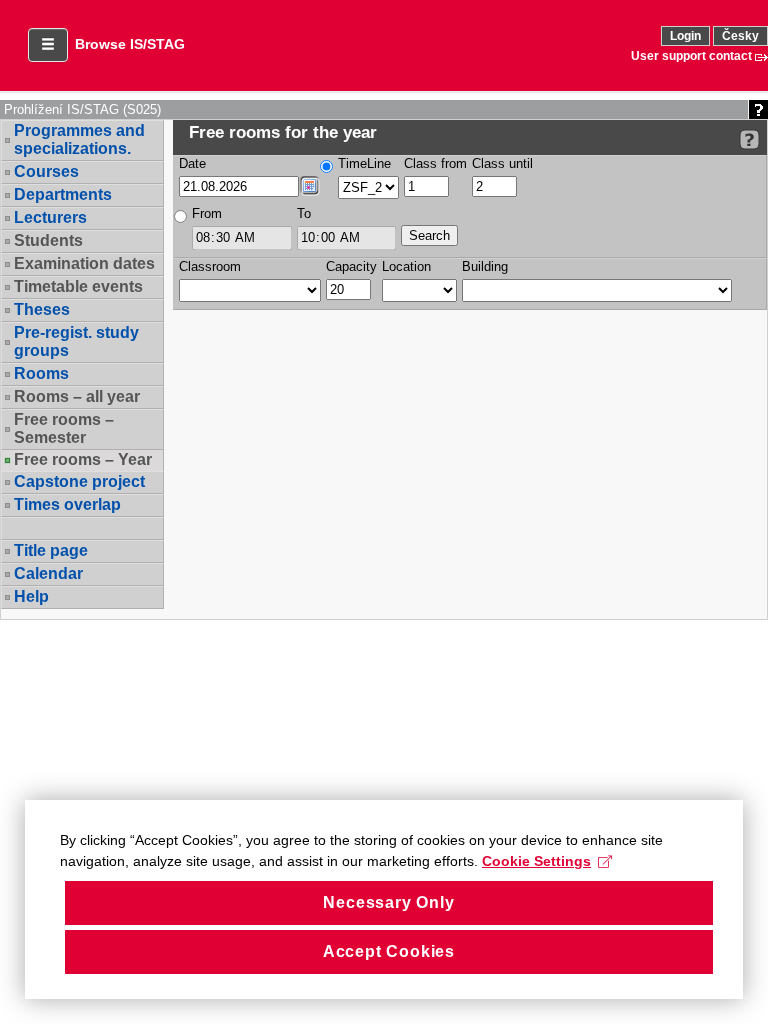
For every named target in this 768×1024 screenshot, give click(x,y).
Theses (42, 309)
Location (406, 266)
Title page (51, 550)
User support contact (691, 56)
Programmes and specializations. (79, 139)
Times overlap (67, 504)
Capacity (351, 266)
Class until (502, 163)
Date (192, 163)
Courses (46, 171)
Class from (435, 163)
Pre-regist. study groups (76, 341)
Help (31, 596)
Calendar (48, 573)
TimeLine (364, 163)
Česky (740, 36)
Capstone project (79, 481)
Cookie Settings (536, 861)
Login (685, 36)
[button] (48, 45)
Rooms (41, 373)
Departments (63, 194)
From (207, 213)
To (304, 213)
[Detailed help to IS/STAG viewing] (749, 139)
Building (485, 266)
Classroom (210, 266)
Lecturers (50, 217)
